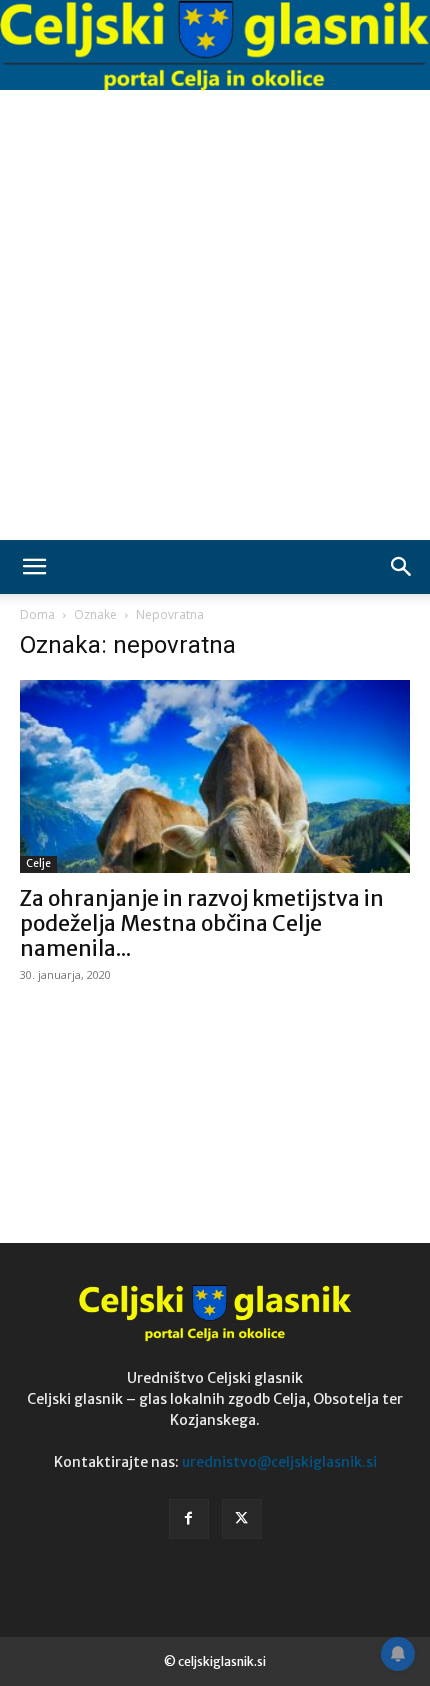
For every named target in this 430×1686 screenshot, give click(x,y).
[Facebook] (189, 1519)
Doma (37, 614)
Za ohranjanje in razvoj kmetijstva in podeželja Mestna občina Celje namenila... (202, 923)
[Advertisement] (215, 315)
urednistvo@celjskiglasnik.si (279, 1462)
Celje (38, 863)
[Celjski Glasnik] (215, 46)
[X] (242, 1519)
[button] (34, 567)
